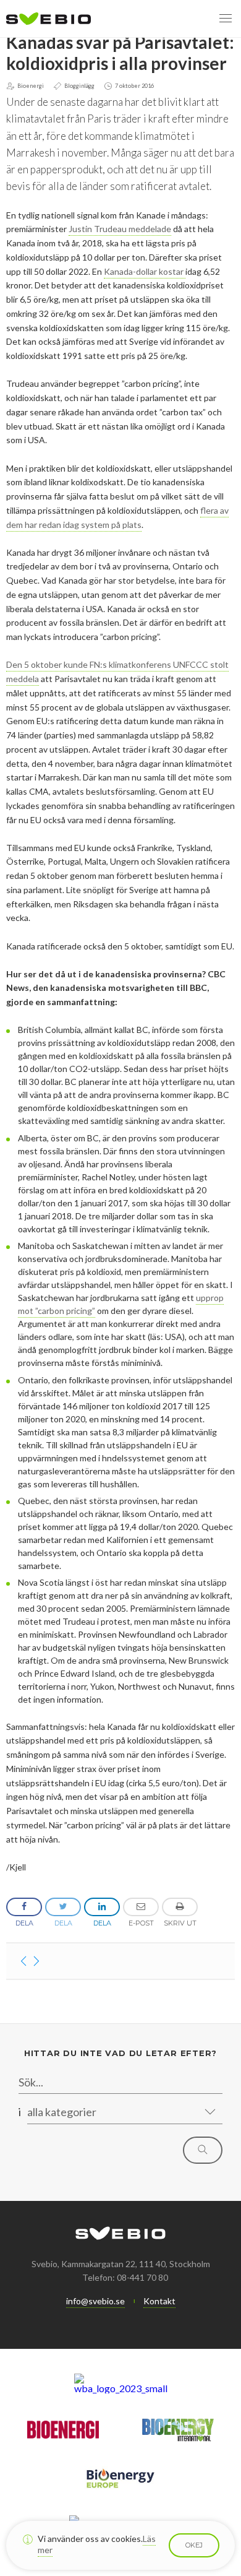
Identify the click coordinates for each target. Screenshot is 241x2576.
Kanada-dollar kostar (145, 271)
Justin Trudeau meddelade (120, 229)
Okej (194, 2545)
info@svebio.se (95, 2301)
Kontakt (159, 2301)
